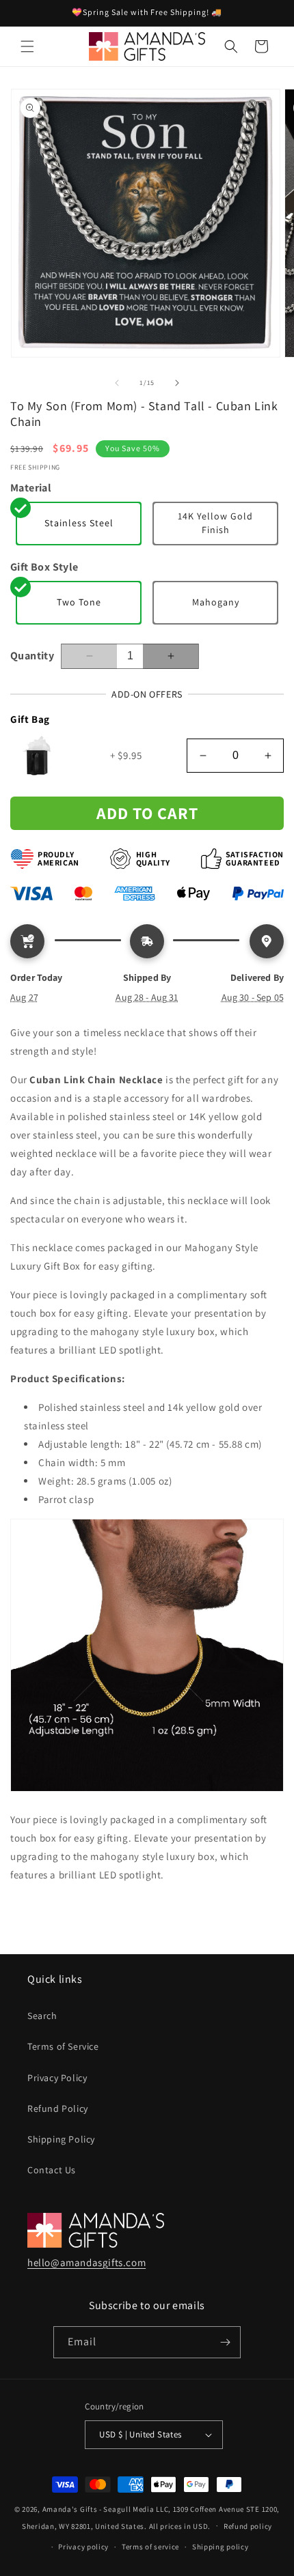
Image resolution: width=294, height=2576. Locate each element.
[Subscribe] (225, 2342)
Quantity (32, 656)
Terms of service (150, 2547)
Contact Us (52, 2170)
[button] (27, 46)
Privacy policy (83, 2547)
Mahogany (216, 602)
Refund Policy (58, 2108)
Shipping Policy (61, 2139)
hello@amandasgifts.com (86, 2262)
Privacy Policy (57, 2078)
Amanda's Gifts (70, 2509)
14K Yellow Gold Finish (215, 523)
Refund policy (248, 2526)
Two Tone (79, 602)
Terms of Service (63, 2046)
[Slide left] (117, 383)
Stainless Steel (79, 523)
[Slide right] (177, 383)
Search (42, 2016)
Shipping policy (220, 2547)
